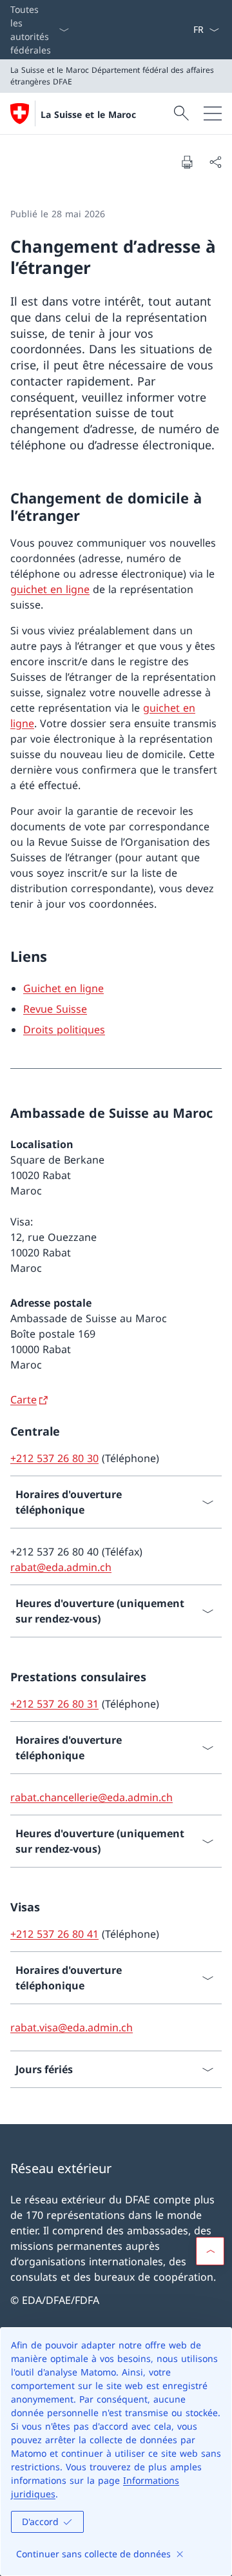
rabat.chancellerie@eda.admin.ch (92, 1797)
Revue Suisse (55, 1009)
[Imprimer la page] (187, 162)
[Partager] (215, 162)
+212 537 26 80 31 (54, 1704)
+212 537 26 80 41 (54, 1934)
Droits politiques (64, 1029)
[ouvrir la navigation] (213, 113)
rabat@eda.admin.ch (61, 1567)
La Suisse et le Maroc (88, 114)
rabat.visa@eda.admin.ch (72, 2027)
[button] (210, 2251)
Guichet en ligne (63, 988)
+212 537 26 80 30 (54, 1458)
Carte (24, 1400)
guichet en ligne (50, 589)
